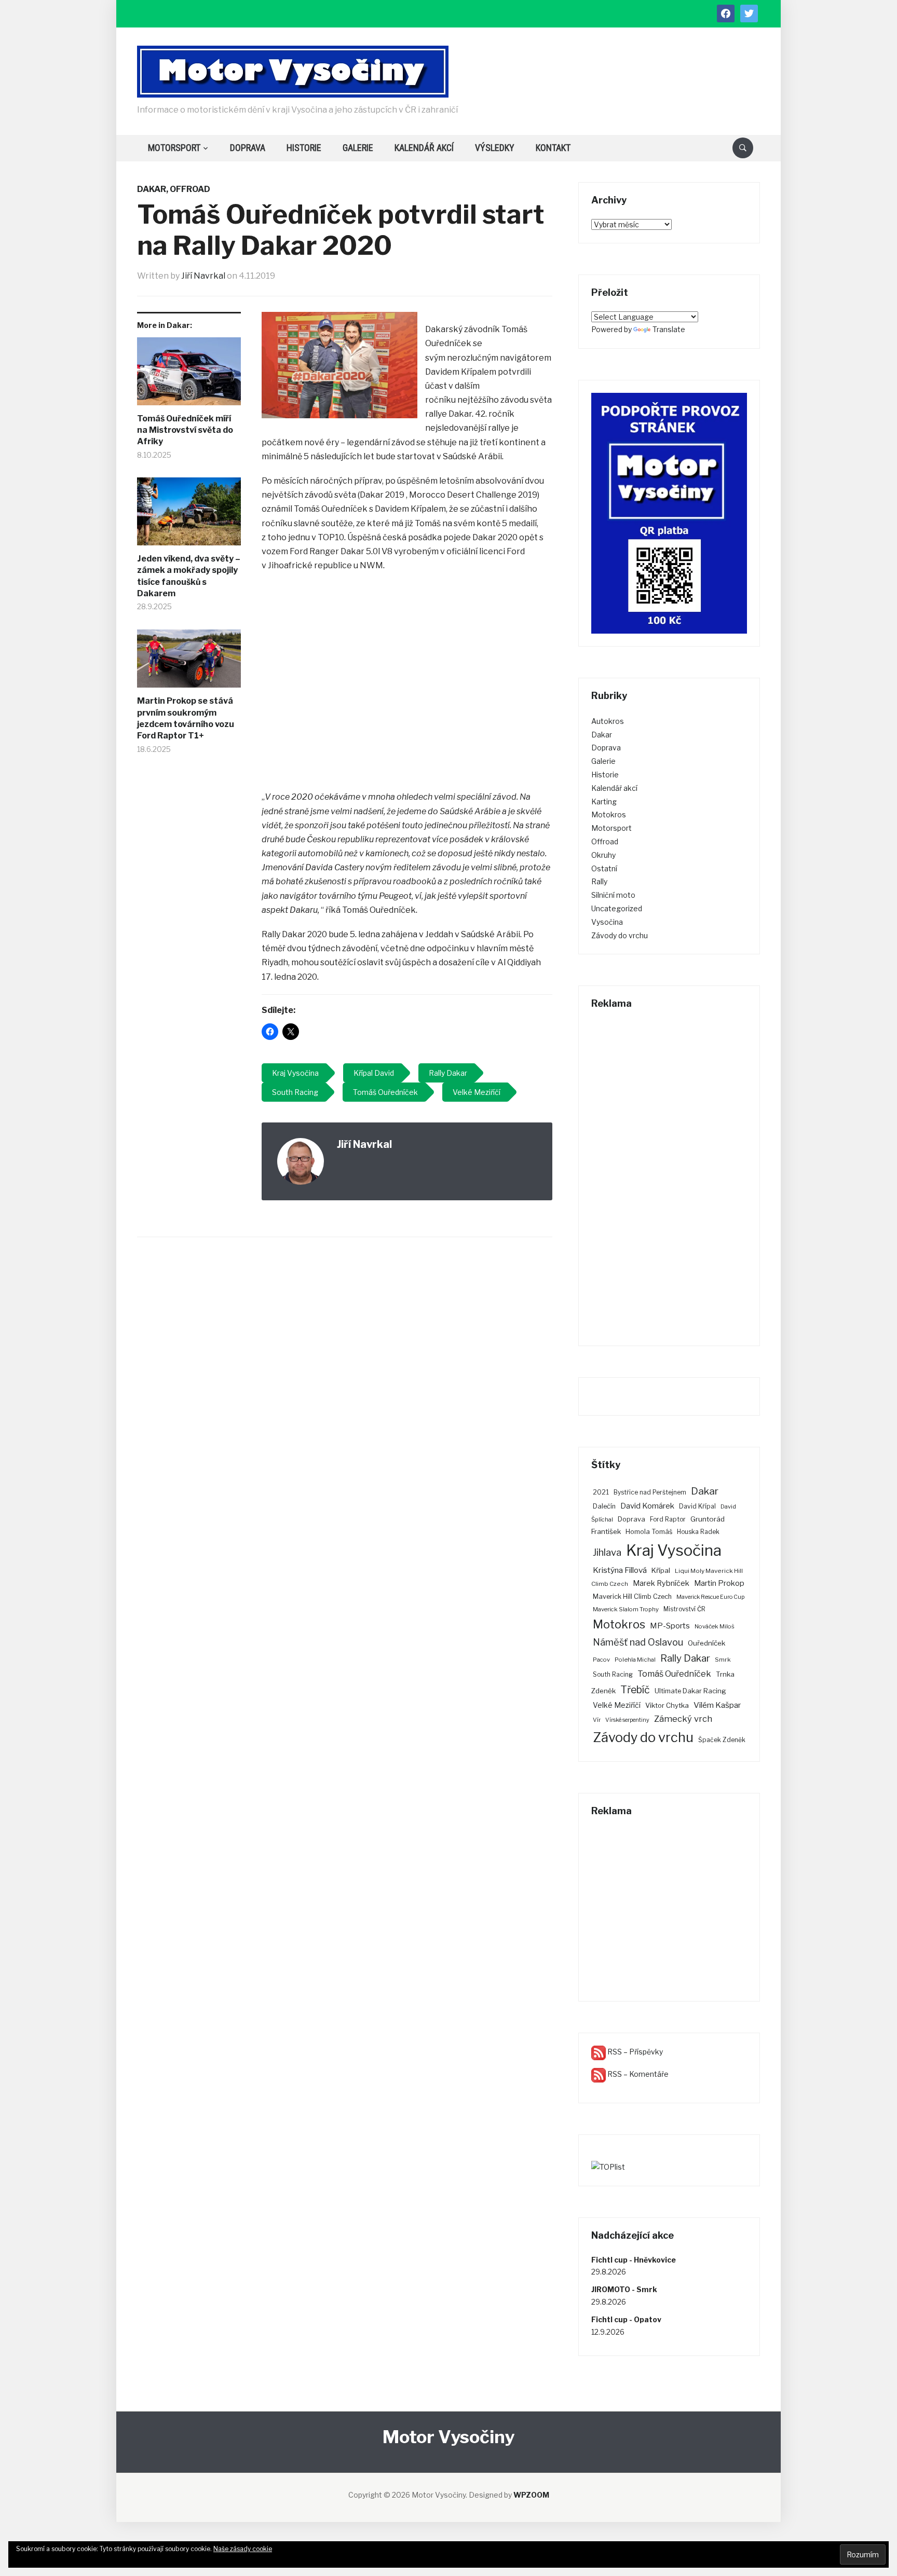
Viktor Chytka (667, 1705)
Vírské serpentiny (627, 1720)
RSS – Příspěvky (634, 2052)
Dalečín (604, 1506)
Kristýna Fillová (620, 1570)
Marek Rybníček (661, 1583)
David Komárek (647, 1506)
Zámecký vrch (683, 1719)
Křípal (661, 1570)
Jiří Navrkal (203, 276)
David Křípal (697, 1506)
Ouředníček (706, 1643)
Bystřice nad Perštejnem (650, 1492)
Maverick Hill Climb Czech (632, 1597)
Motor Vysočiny (448, 2437)
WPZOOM (531, 2495)
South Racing (613, 1674)
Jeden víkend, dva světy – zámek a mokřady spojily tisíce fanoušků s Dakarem (189, 576)
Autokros (608, 721)
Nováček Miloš (715, 1626)
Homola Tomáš (649, 1532)
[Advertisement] (407, 682)
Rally (599, 881)
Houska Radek (698, 1532)
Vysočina (607, 922)
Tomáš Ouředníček (674, 1674)
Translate (669, 329)
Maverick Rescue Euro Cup (710, 1597)
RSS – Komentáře (637, 2074)
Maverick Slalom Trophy (626, 1609)
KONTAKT (553, 148)
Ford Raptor (668, 1519)
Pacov (601, 1660)
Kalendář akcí (424, 148)
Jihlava (607, 1552)
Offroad (190, 189)
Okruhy (603, 855)
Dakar (152, 189)
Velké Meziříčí (617, 1705)
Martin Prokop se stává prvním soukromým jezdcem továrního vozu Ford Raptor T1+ (186, 718)
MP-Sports (670, 1626)
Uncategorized (617, 908)
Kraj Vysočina (674, 1550)
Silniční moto (613, 895)
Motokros (609, 814)
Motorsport (174, 148)
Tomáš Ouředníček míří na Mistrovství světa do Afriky (185, 430)
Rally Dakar (685, 1658)
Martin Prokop (719, 1583)
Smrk (723, 1660)
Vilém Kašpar (717, 1705)
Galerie (358, 148)
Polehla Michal (635, 1660)
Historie (304, 148)
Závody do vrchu (620, 935)
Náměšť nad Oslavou (638, 1642)
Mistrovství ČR (684, 1609)
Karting (604, 801)
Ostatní (604, 868)
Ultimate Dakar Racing (690, 1691)
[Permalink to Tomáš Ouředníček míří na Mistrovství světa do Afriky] (189, 375)
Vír (597, 1720)
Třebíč (635, 1690)
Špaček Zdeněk (722, 1740)
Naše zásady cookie (243, 2549)
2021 (601, 1492)
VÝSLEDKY (495, 148)
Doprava (248, 148)
